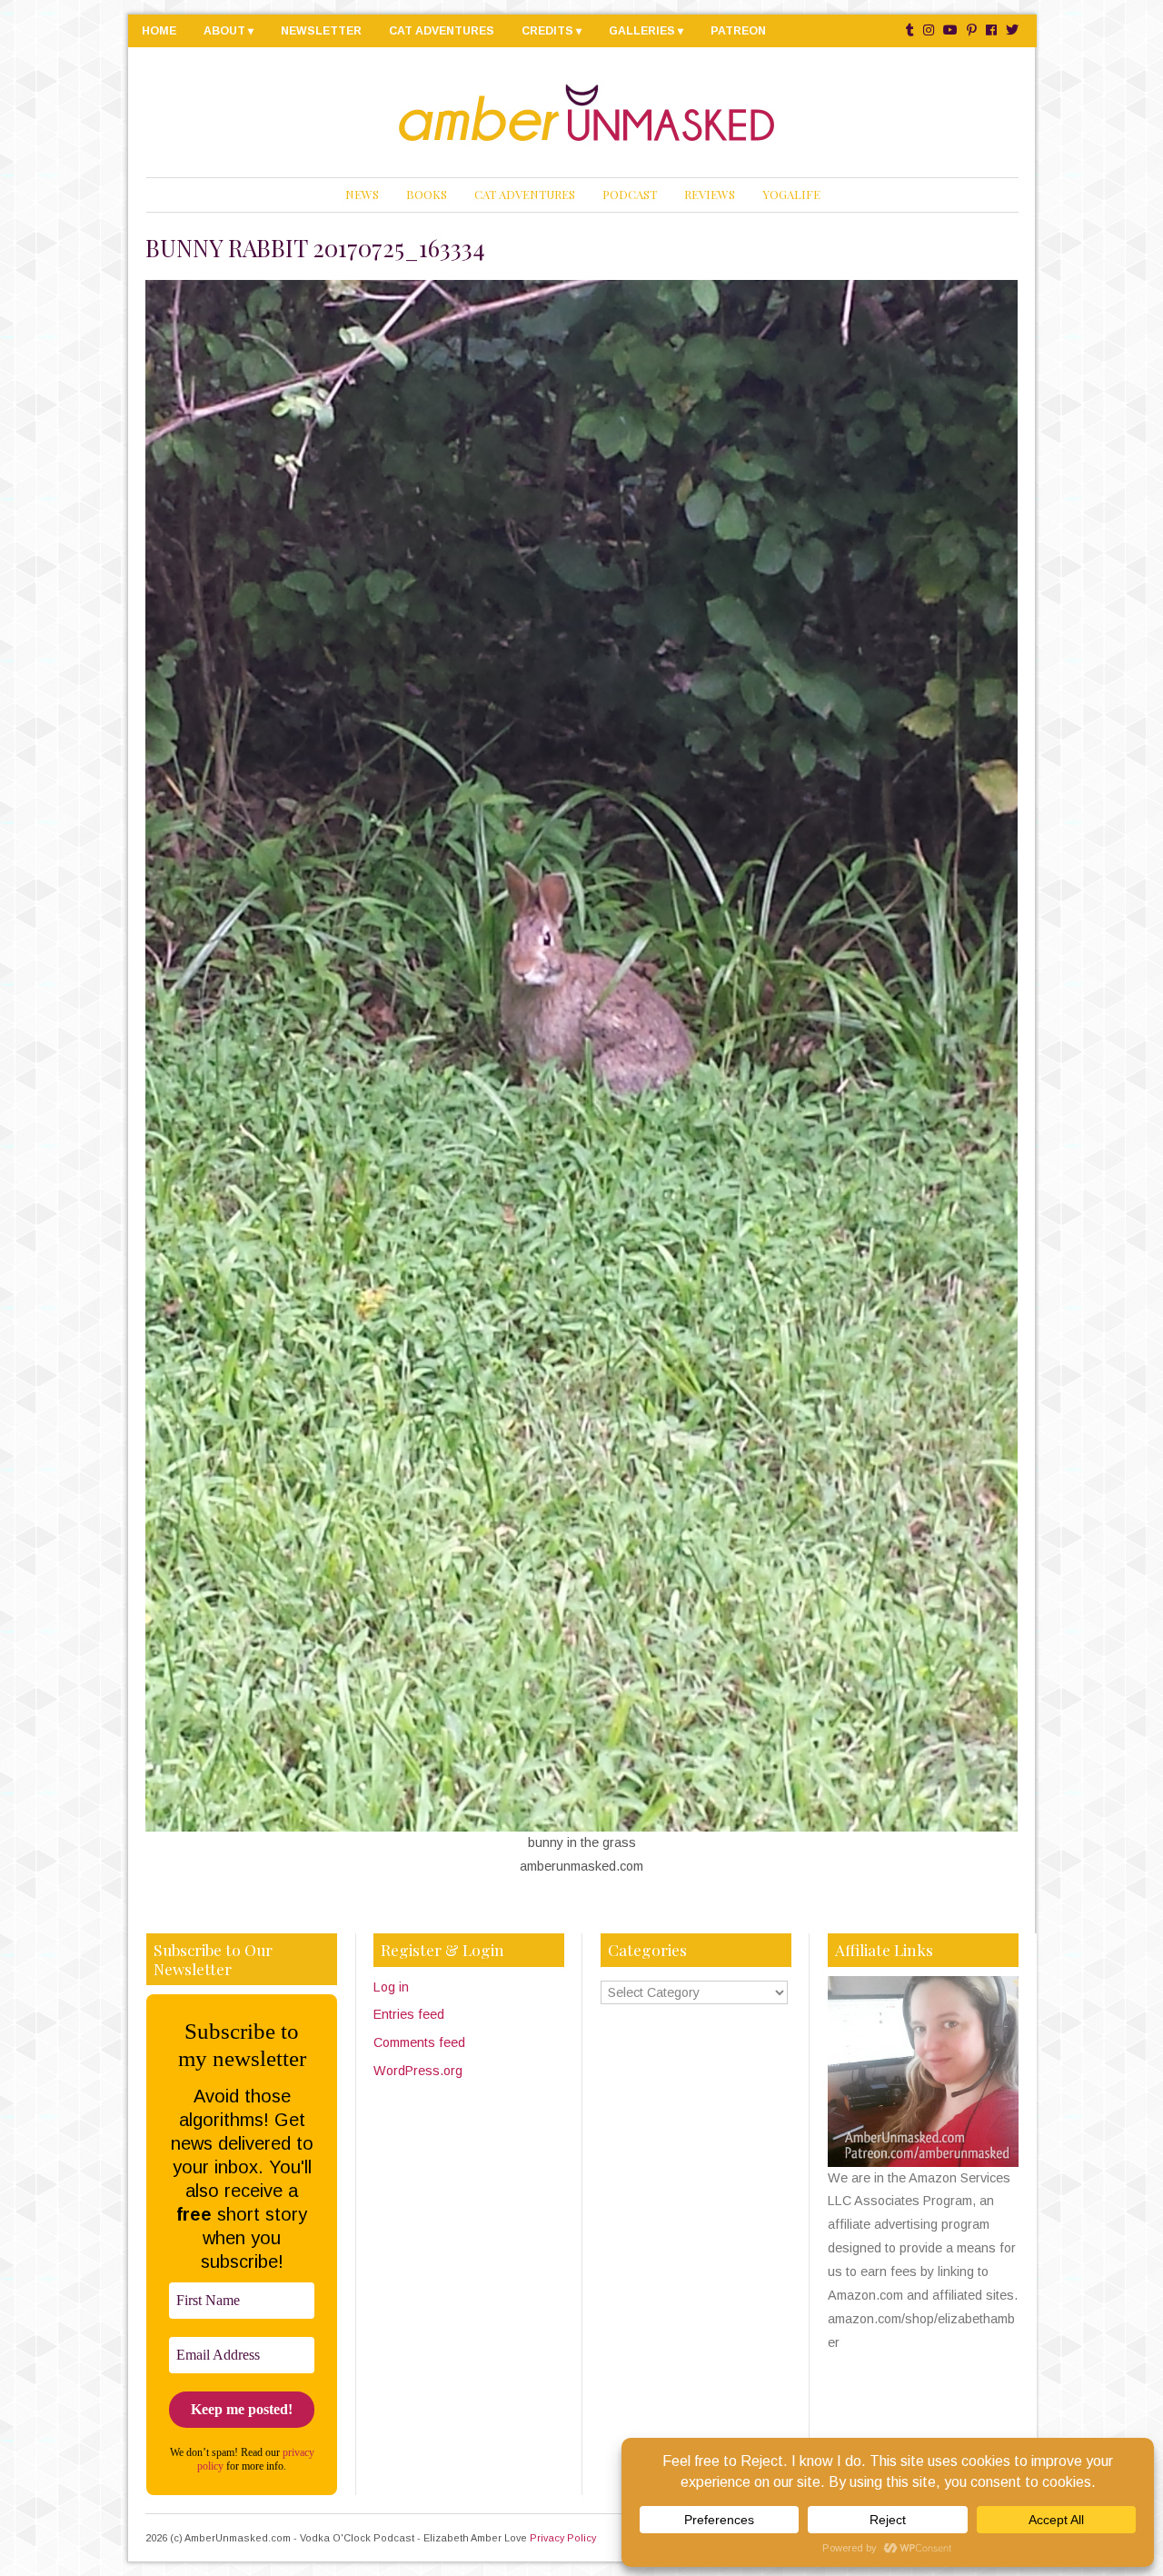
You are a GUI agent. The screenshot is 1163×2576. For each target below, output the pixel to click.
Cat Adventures (442, 31)
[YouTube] (950, 30)
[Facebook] (991, 30)
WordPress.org (418, 2071)
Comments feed (419, 2042)
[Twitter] (1012, 30)
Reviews (710, 194)
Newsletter (321, 31)
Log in (391, 1987)
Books (427, 194)
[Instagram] (929, 30)
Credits (547, 31)
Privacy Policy (563, 2538)
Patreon (738, 31)
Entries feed (409, 2014)
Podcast (630, 194)
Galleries (642, 31)
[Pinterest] (972, 30)
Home (159, 31)
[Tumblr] (910, 30)
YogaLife (791, 194)
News (362, 194)
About (224, 31)
